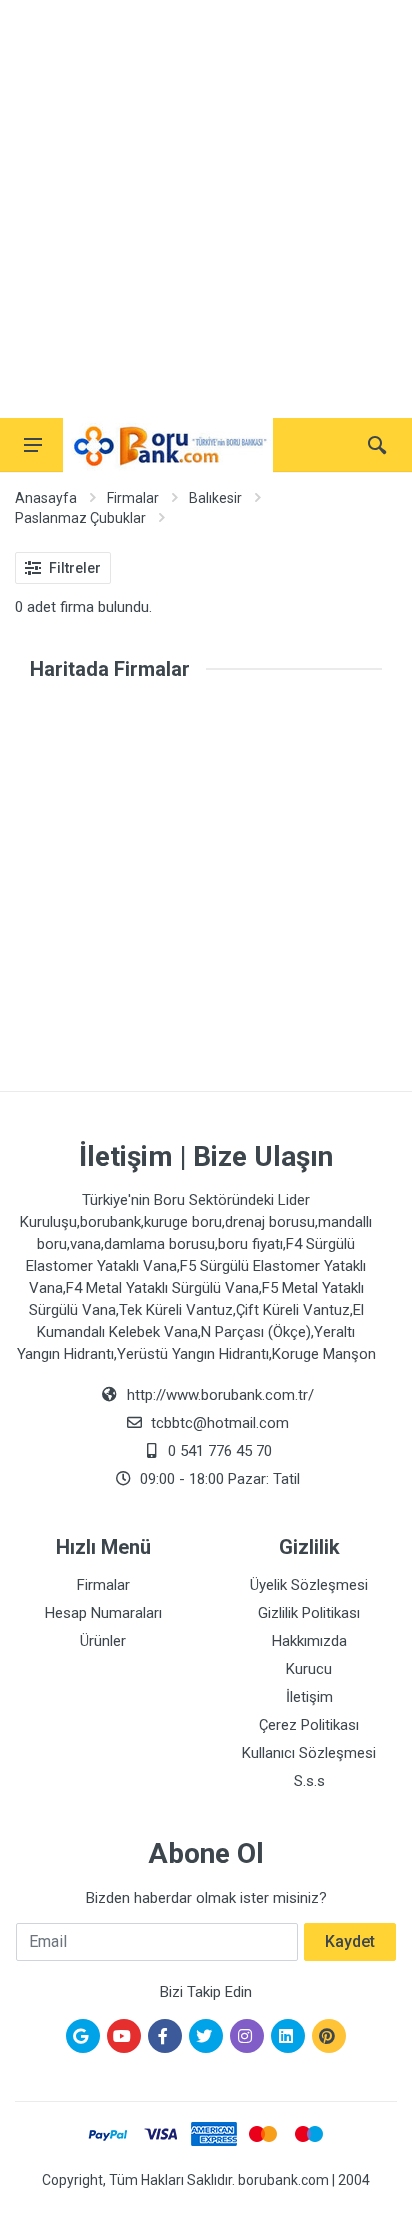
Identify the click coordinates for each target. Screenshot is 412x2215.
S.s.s (309, 1781)
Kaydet (350, 1941)
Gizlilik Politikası (309, 1613)
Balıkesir (215, 498)
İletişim (309, 1697)
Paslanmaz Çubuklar (80, 518)
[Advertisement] (206, 206)
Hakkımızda (309, 1641)
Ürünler (103, 1641)
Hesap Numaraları (103, 1613)
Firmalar (133, 498)
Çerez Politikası (309, 1725)
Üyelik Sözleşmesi (309, 1585)
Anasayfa (46, 498)
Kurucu (309, 1669)
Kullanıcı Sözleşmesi (309, 1753)
